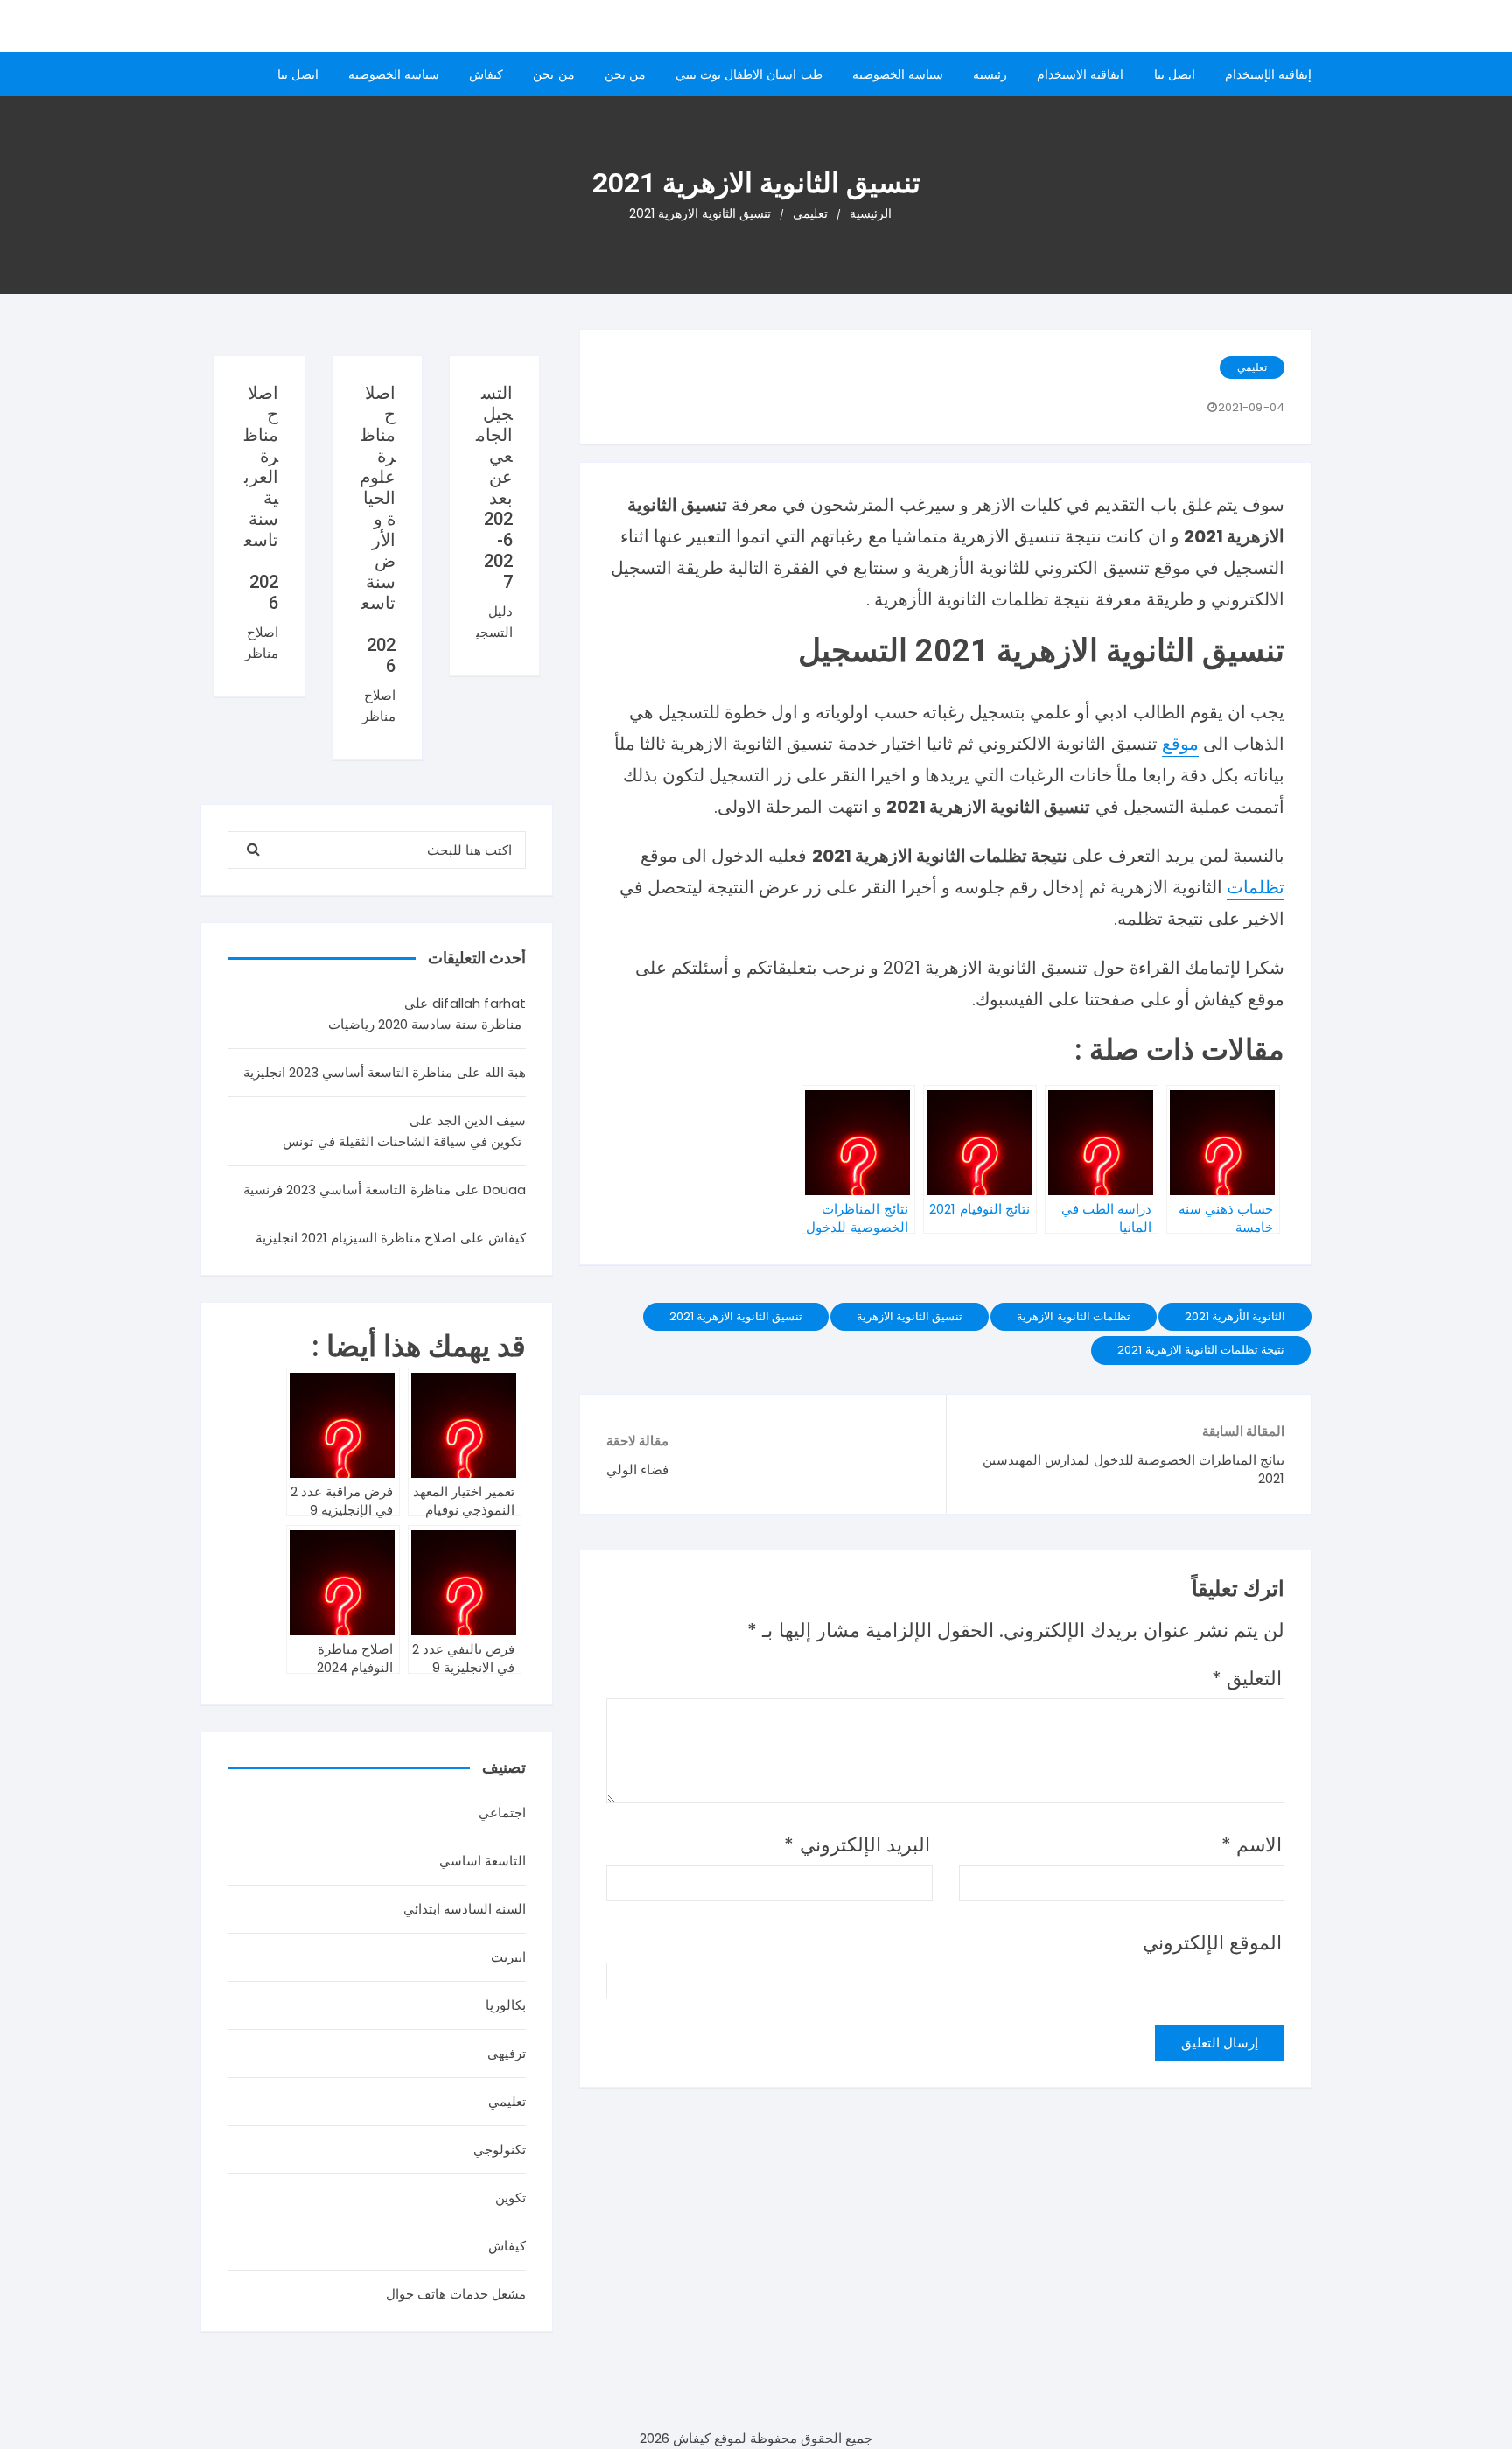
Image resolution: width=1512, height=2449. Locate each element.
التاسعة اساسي (483, 1861)
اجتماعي (502, 1812)
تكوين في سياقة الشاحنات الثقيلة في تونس (402, 1141)
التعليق (1247, 1679)
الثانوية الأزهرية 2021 (1235, 1316)
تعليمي (1252, 367)
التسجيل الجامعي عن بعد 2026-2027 (494, 487)
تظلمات (1256, 887)
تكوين (511, 2197)
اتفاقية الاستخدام (1080, 74)
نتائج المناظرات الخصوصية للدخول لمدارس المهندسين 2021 (1134, 1469)
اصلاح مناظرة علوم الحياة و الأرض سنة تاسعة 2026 (378, 529)
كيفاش (486, 74)
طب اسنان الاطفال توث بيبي (749, 74)
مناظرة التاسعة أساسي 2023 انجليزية (348, 1072)
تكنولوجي (500, 2149)
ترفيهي (507, 2053)
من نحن (625, 74)
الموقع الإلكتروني (1212, 1943)
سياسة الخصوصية (898, 74)
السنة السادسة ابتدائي (465, 1909)
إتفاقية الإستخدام (1268, 74)
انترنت (508, 1957)
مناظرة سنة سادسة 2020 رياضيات (425, 1024)
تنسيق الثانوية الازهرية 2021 (736, 1316)
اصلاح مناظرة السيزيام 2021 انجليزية (356, 1238)
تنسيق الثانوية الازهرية (910, 1316)
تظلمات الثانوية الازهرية (1073, 1316)
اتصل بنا (1175, 74)
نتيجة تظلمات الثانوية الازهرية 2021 (1201, 1350)
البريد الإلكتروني (857, 1845)
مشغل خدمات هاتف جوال (456, 2294)
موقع (1180, 744)
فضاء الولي (637, 1469)
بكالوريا (506, 2005)
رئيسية (990, 74)
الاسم (1252, 1845)
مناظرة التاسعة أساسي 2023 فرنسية (347, 1190)
